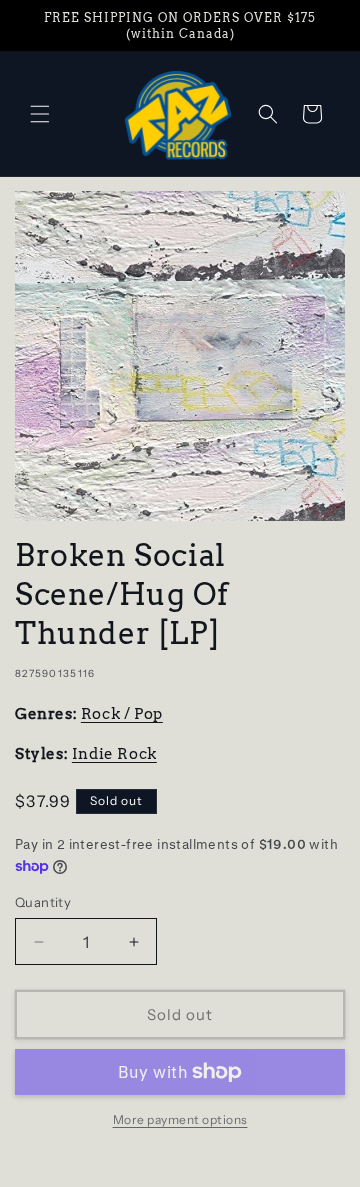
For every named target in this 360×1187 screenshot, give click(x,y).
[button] (40, 114)
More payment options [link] (180, 1119)
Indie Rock (114, 754)
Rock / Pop (122, 714)
